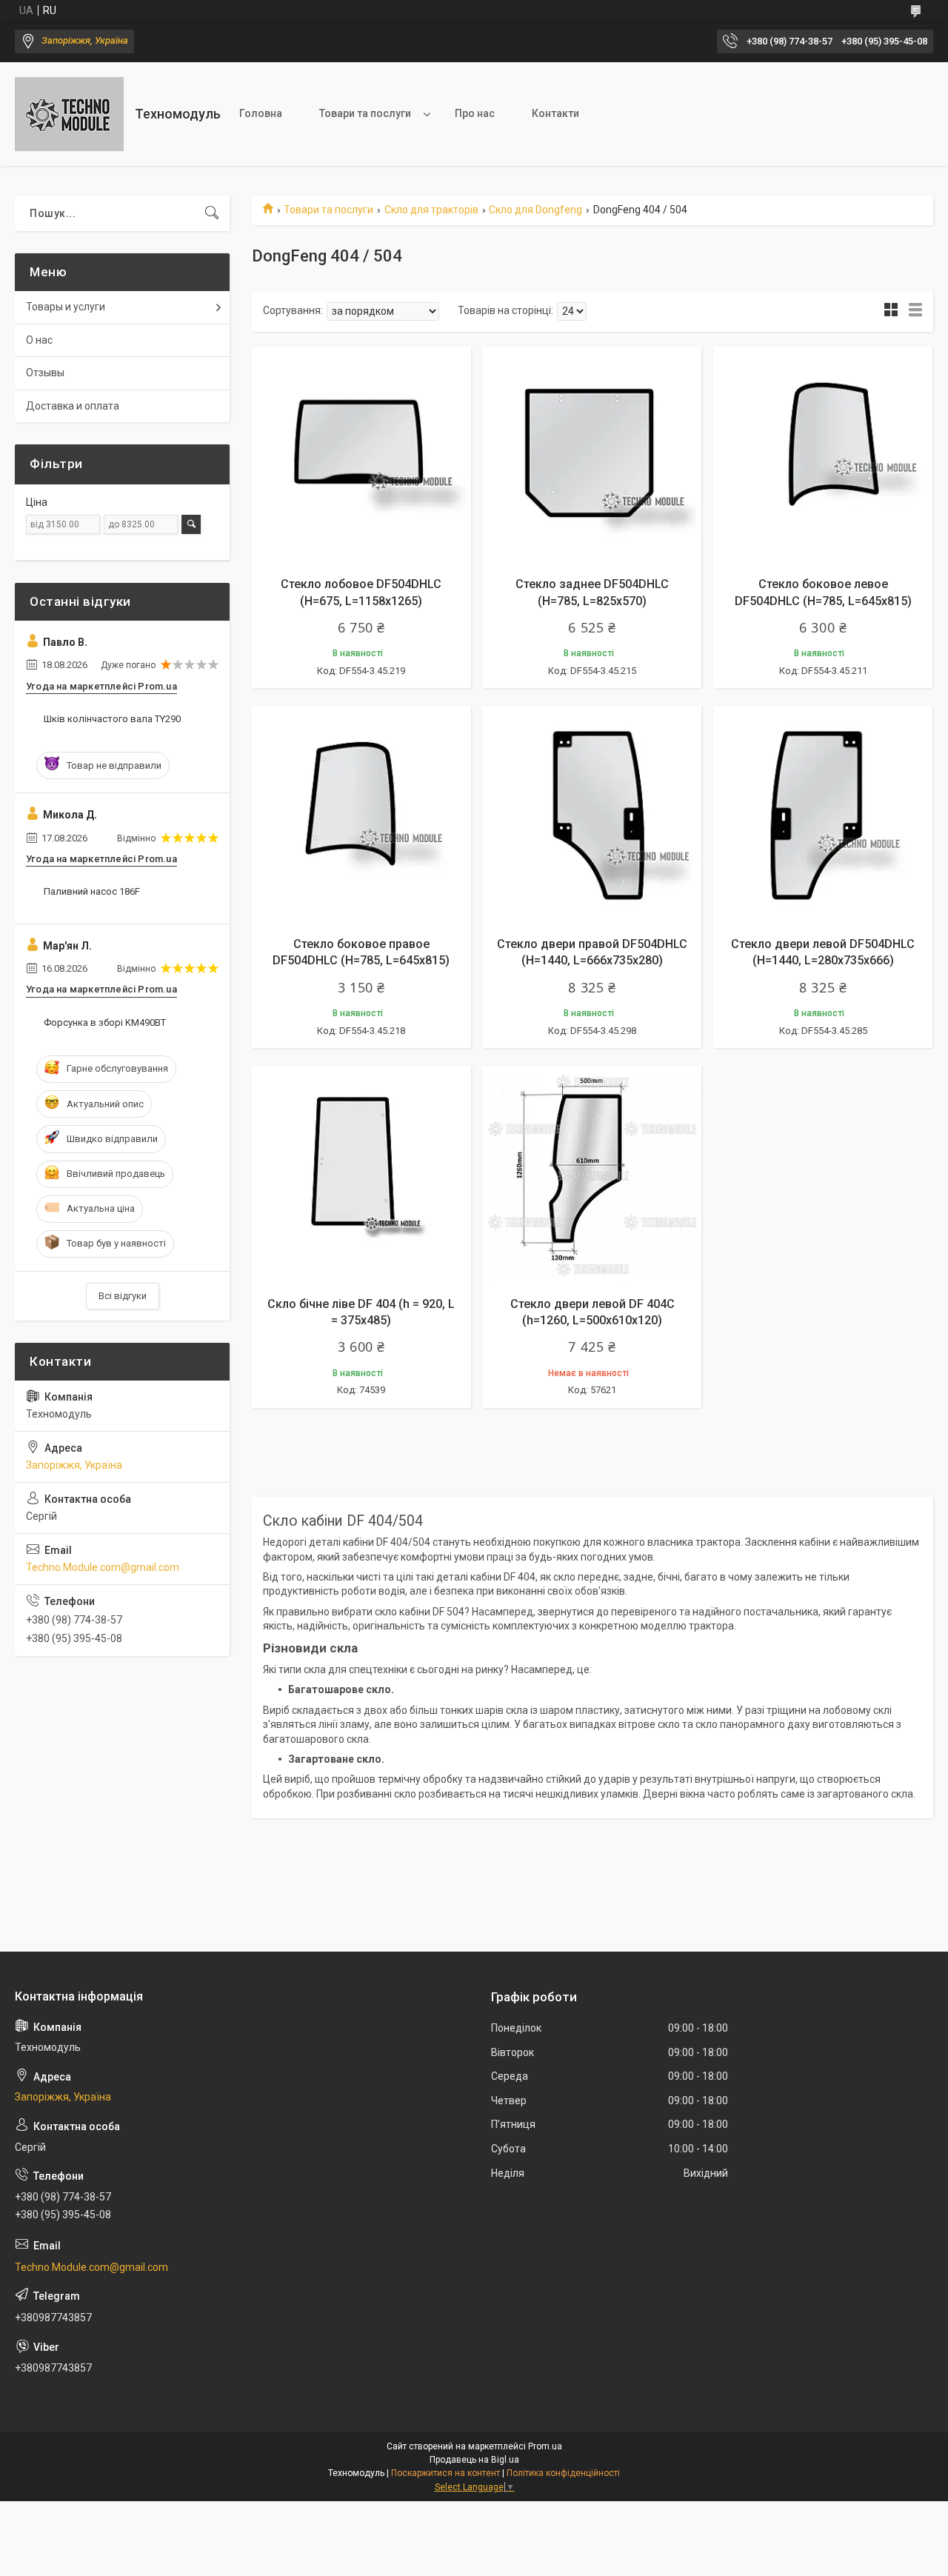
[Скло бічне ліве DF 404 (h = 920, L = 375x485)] (361, 1175)
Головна (261, 113)
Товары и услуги (66, 307)
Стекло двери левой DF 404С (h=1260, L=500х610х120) (592, 1312)
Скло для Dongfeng (535, 210)
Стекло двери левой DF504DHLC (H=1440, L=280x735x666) (823, 952)
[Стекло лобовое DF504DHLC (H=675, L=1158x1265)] (361, 456)
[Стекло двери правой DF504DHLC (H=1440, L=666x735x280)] (592, 815)
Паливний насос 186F (92, 891)
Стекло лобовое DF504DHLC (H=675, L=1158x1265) (361, 592)
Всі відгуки (123, 1296)
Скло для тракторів (431, 210)
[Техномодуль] (69, 114)
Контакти (555, 113)
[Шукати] (212, 213)
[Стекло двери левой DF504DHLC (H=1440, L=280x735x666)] (823, 815)
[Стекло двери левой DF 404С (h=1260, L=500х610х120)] (592, 1175)
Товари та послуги (365, 113)
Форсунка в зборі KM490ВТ (105, 1022)
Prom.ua (545, 2446)
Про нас (475, 113)
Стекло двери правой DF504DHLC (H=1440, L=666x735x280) (592, 952)
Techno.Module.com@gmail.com (103, 1567)
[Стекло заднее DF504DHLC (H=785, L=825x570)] (592, 456)
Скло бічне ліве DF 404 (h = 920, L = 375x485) (361, 1312)
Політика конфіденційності (563, 2473)
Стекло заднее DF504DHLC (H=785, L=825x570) (592, 592)
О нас (39, 340)
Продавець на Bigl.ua (474, 2460)
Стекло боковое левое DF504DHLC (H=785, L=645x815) (823, 592)
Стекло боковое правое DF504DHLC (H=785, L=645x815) (361, 952)
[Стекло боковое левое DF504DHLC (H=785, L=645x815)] (823, 456)
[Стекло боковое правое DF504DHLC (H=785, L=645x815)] (361, 815)
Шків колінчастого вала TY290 (112, 719)
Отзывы (45, 373)
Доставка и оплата (73, 406)
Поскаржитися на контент (445, 2473)
